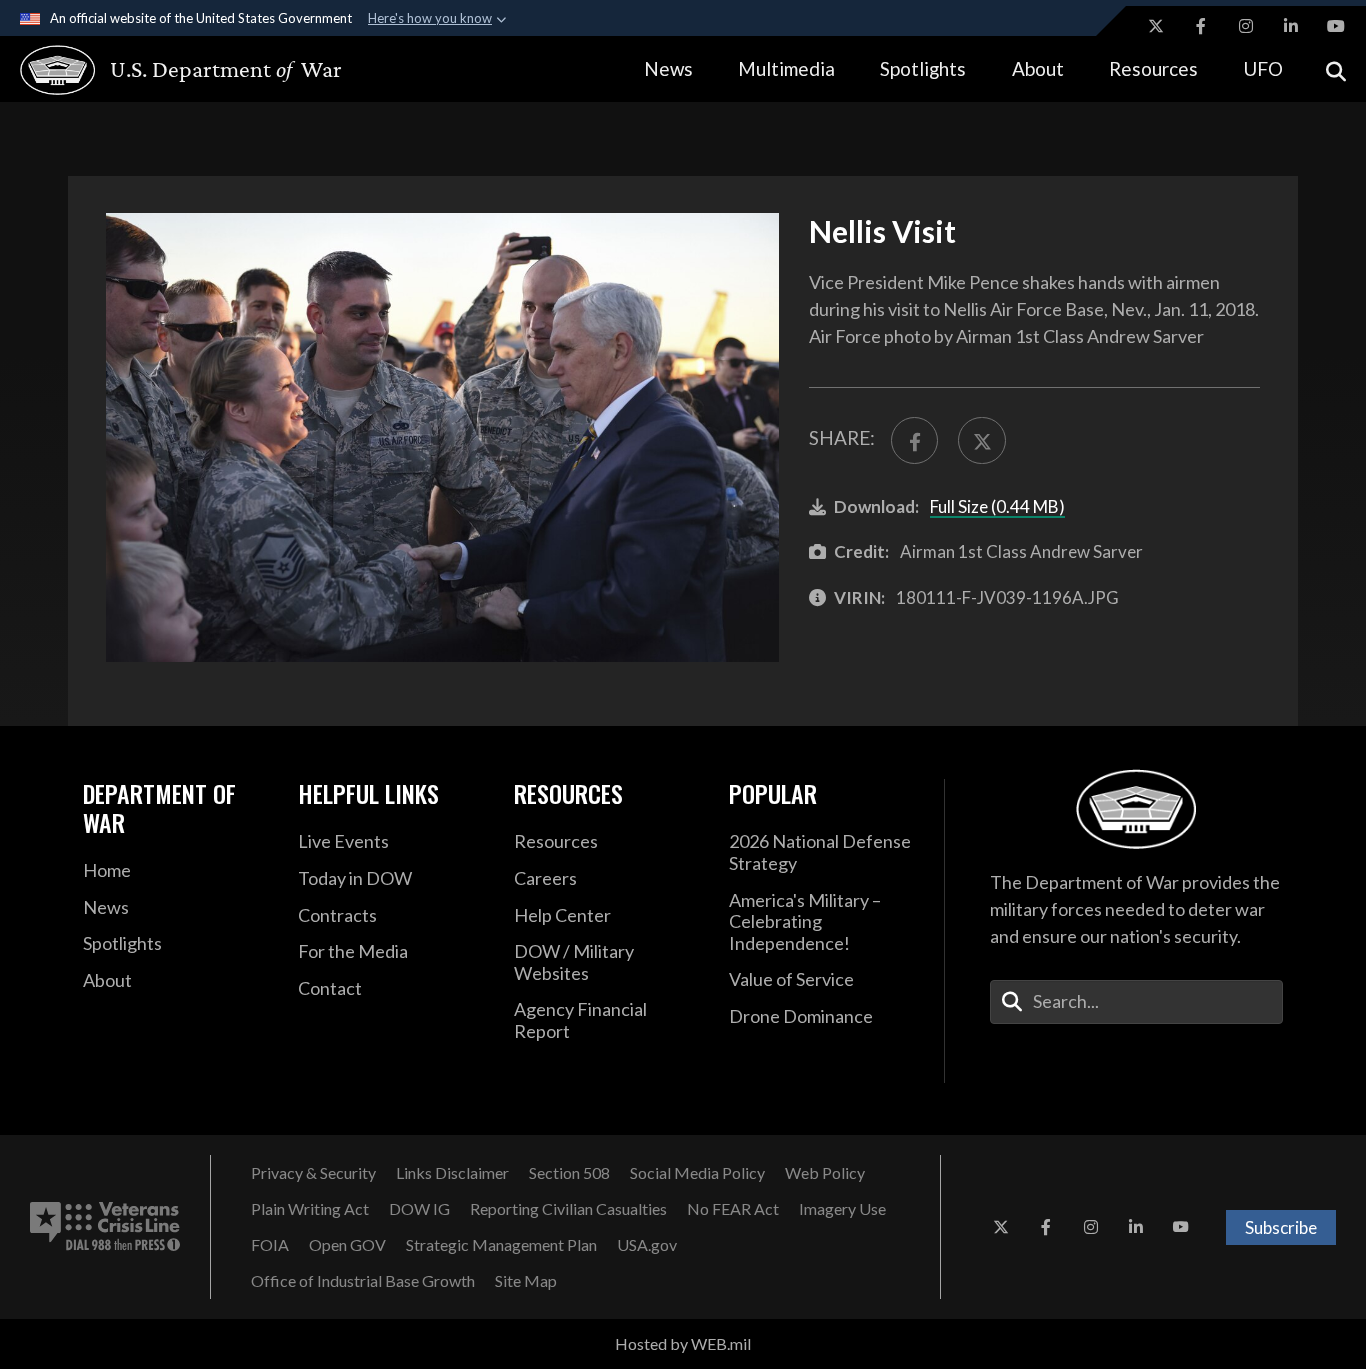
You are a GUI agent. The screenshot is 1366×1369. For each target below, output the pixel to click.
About (1038, 68)
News (668, 68)
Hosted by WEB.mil (683, 1343)
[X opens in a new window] (1156, 26)
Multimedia (786, 68)
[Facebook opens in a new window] (1201, 26)
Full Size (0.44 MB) (997, 506)
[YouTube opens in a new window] (1336, 26)
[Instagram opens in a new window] (1246, 26)
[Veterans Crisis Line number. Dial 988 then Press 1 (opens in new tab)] (105, 1227)
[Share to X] (981, 440)
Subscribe (1281, 1227)
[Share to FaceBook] (914, 440)
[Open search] (1336, 69)
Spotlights (923, 68)
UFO (1263, 68)
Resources (1153, 68)
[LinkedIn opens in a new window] (1291, 26)
